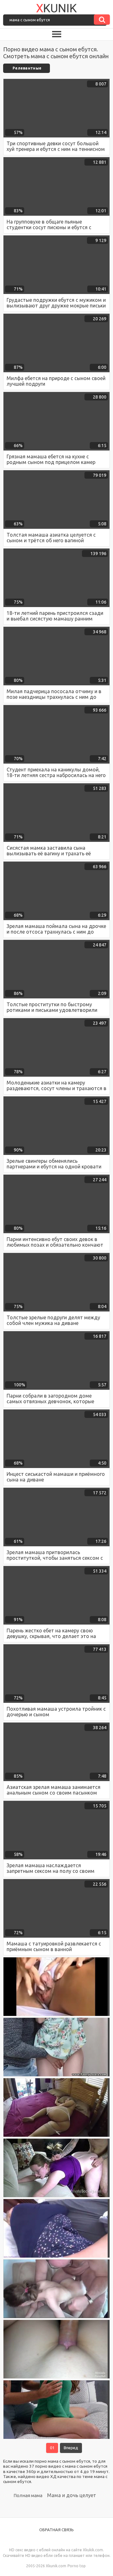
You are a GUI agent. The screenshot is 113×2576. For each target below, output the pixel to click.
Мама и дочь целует (72, 2495)
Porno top (77, 2566)
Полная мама (28, 2495)
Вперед (71, 2448)
